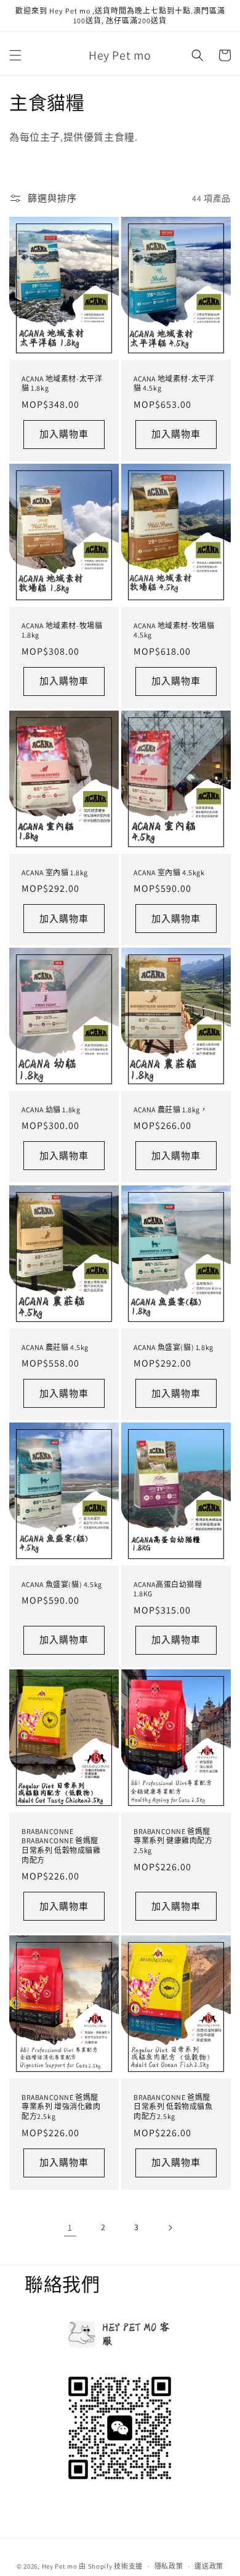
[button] (15, 55)
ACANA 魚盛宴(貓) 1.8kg (174, 1347)
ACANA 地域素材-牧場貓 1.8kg (62, 630)
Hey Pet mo (60, 2566)
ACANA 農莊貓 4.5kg (55, 1347)
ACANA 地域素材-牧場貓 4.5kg (174, 630)
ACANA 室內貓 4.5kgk (169, 872)
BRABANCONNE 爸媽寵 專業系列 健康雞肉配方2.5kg (173, 1841)
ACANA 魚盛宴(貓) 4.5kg (62, 1584)
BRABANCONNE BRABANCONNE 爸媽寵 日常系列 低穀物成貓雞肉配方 (61, 1846)
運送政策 (209, 2566)
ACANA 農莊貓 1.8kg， (171, 1110)
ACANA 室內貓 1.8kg (55, 872)
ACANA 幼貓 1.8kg (51, 1110)
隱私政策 (169, 2566)
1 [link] (70, 2227)
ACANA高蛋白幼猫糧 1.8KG (168, 1589)
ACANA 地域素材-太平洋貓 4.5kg (174, 384)
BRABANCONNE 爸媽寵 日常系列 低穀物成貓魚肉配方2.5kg (173, 2107)
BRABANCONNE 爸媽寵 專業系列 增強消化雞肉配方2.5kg (61, 2107)
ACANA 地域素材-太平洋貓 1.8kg (62, 384)
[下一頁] (170, 2228)
